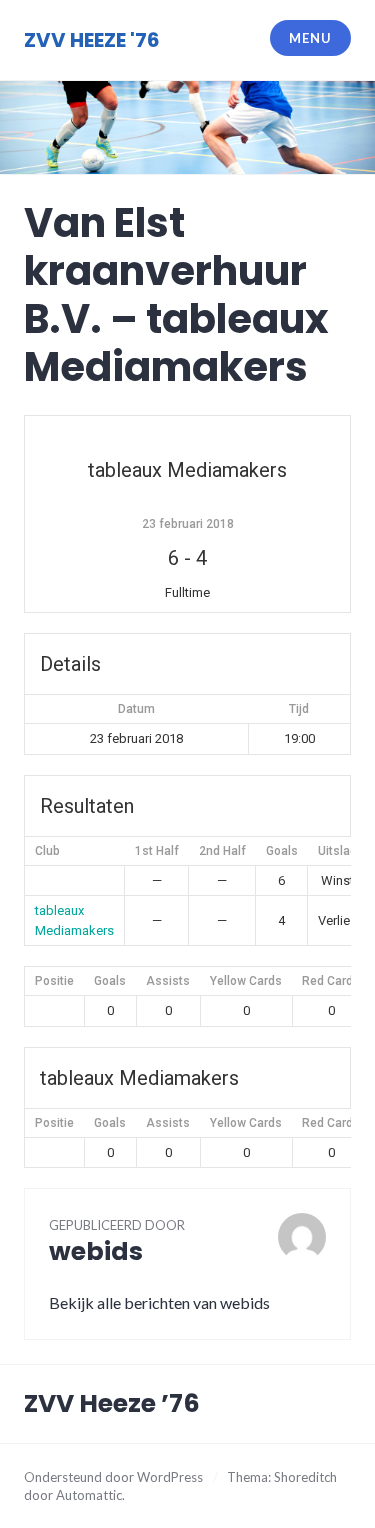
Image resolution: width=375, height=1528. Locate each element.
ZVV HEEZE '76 (92, 40)
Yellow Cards (246, 981)
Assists (168, 981)
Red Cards (331, 981)
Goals (110, 981)
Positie (54, 981)
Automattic (89, 1495)
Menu (310, 38)
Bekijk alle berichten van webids (159, 1302)
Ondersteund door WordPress (113, 1477)
